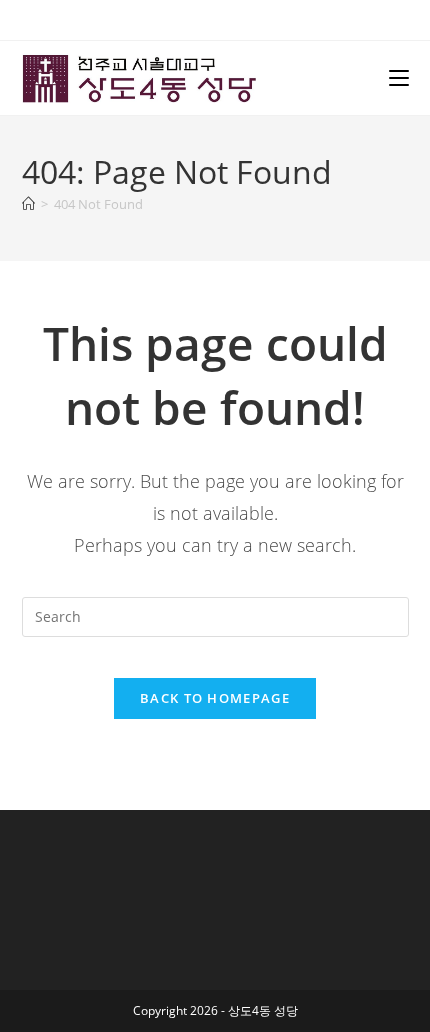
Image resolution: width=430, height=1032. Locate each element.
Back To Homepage (215, 698)
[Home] (28, 204)
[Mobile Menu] (399, 78)
